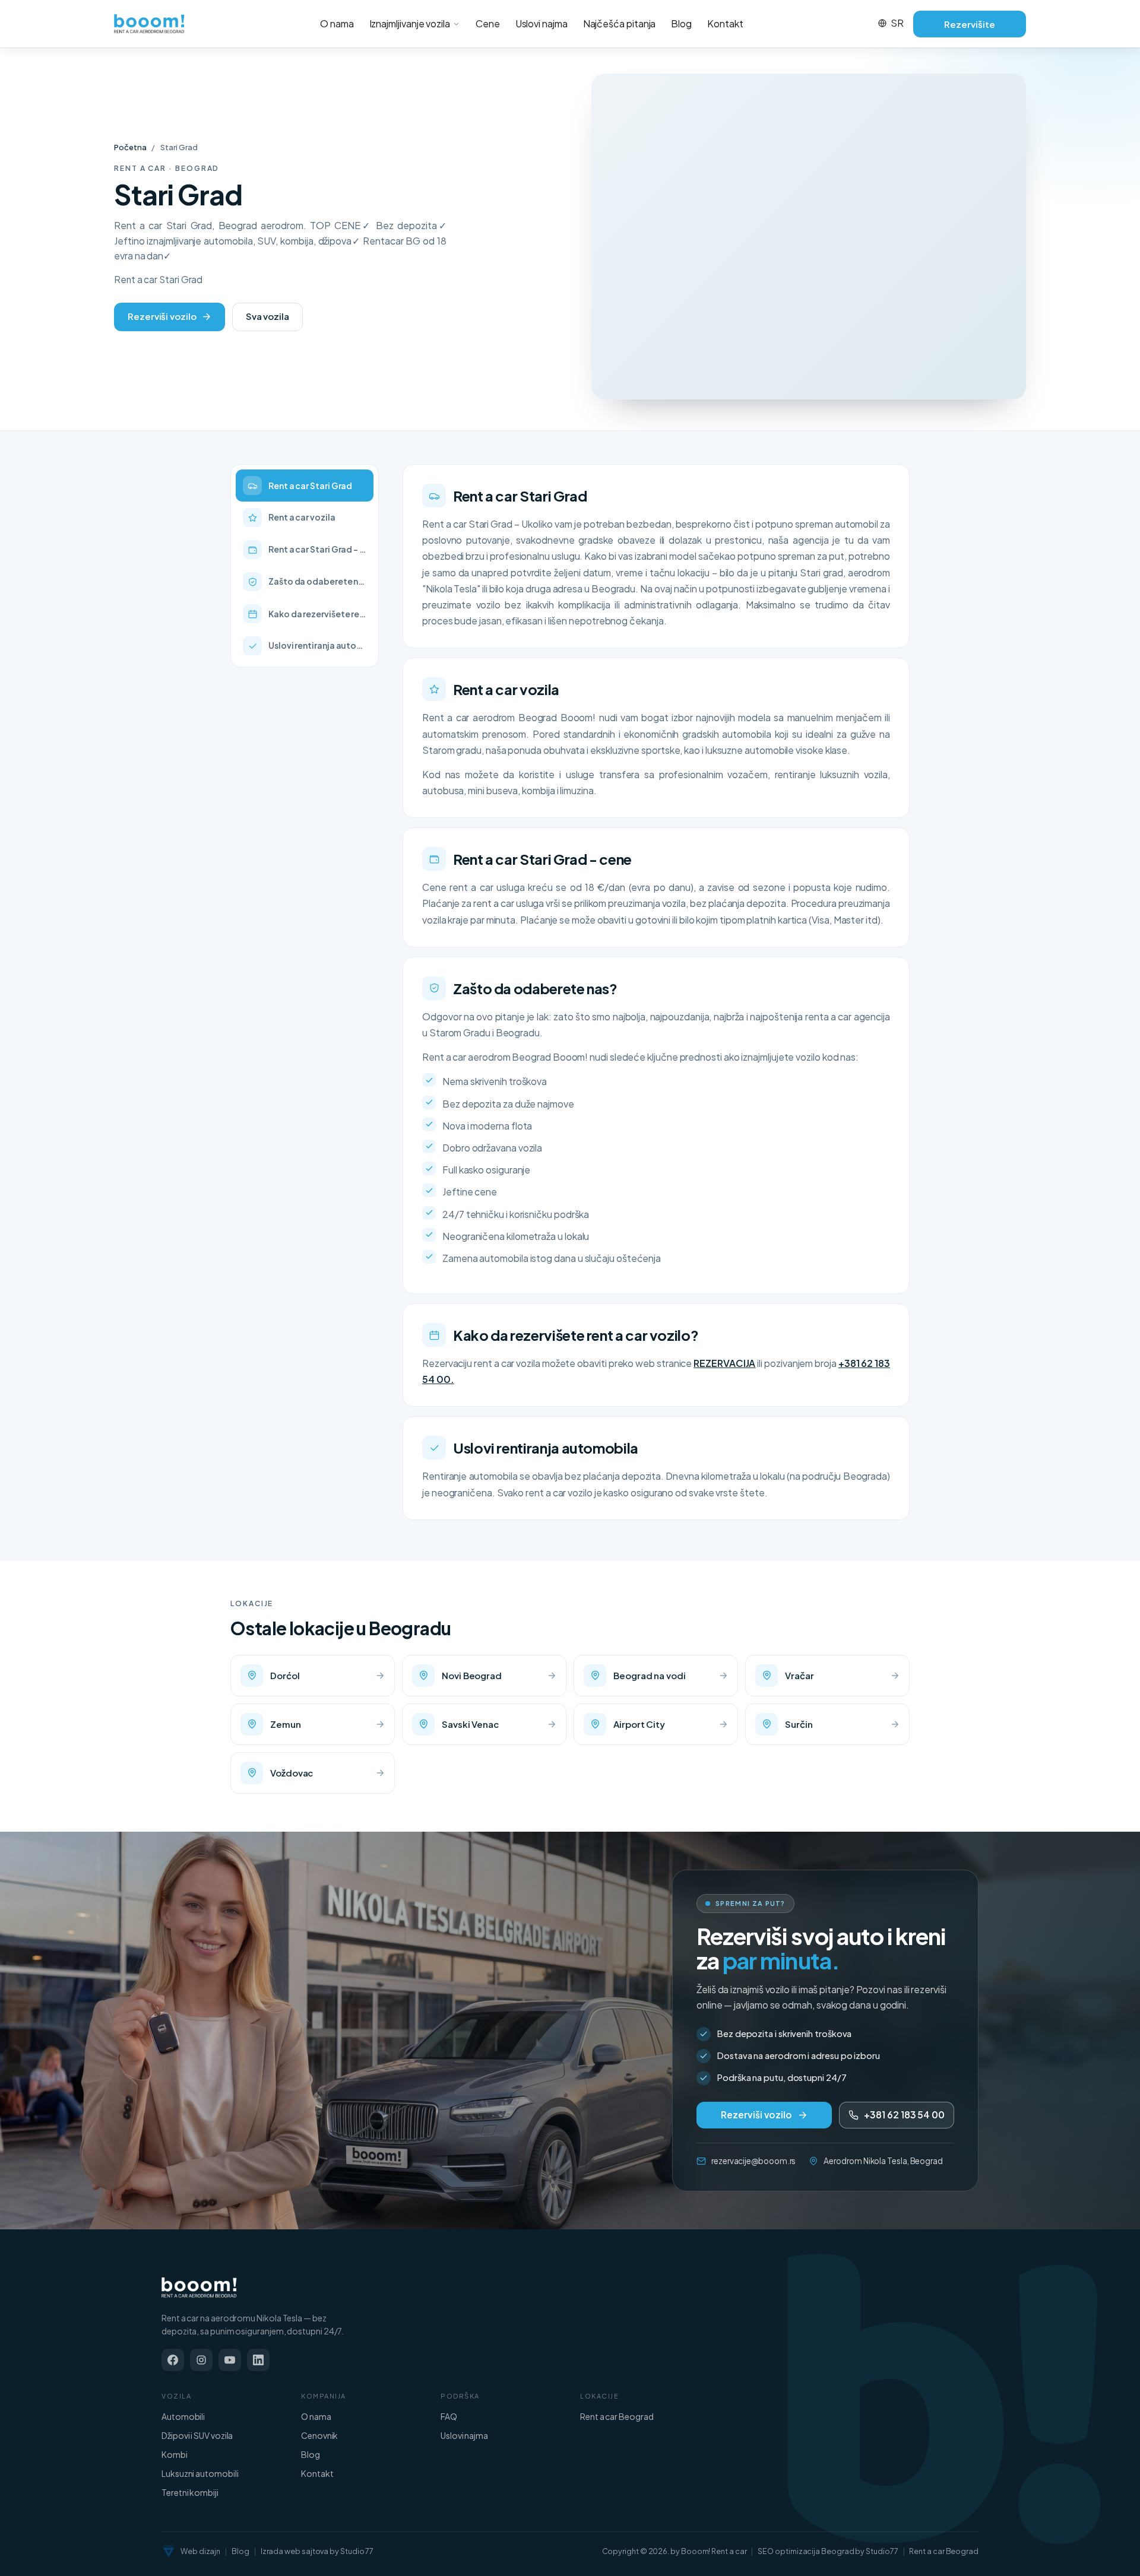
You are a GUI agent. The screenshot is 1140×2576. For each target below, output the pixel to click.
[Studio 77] (169, 2551)
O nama (337, 23)
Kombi (175, 2454)
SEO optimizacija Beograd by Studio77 (828, 2551)
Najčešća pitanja (620, 23)
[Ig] (201, 2360)
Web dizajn (200, 2551)
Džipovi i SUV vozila (197, 2435)
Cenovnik (319, 2435)
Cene (488, 23)
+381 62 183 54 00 (904, 2115)
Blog (681, 23)
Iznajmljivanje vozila (410, 23)
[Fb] (173, 2360)
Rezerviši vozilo (162, 316)
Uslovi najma (541, 23)
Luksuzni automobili (200, 2473)
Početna (130, 147)
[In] (258, 2360)
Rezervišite (969, 24)
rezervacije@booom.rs (753, 2161)
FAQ (449, 2416)
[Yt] (230, 2360)
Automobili (183, 2416)
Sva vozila (267, 316)
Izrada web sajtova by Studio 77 (317, 2551)
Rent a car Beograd (617, 2416)
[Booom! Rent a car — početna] (199, 2288)
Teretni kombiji (190, 2492)
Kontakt (725, 23)
